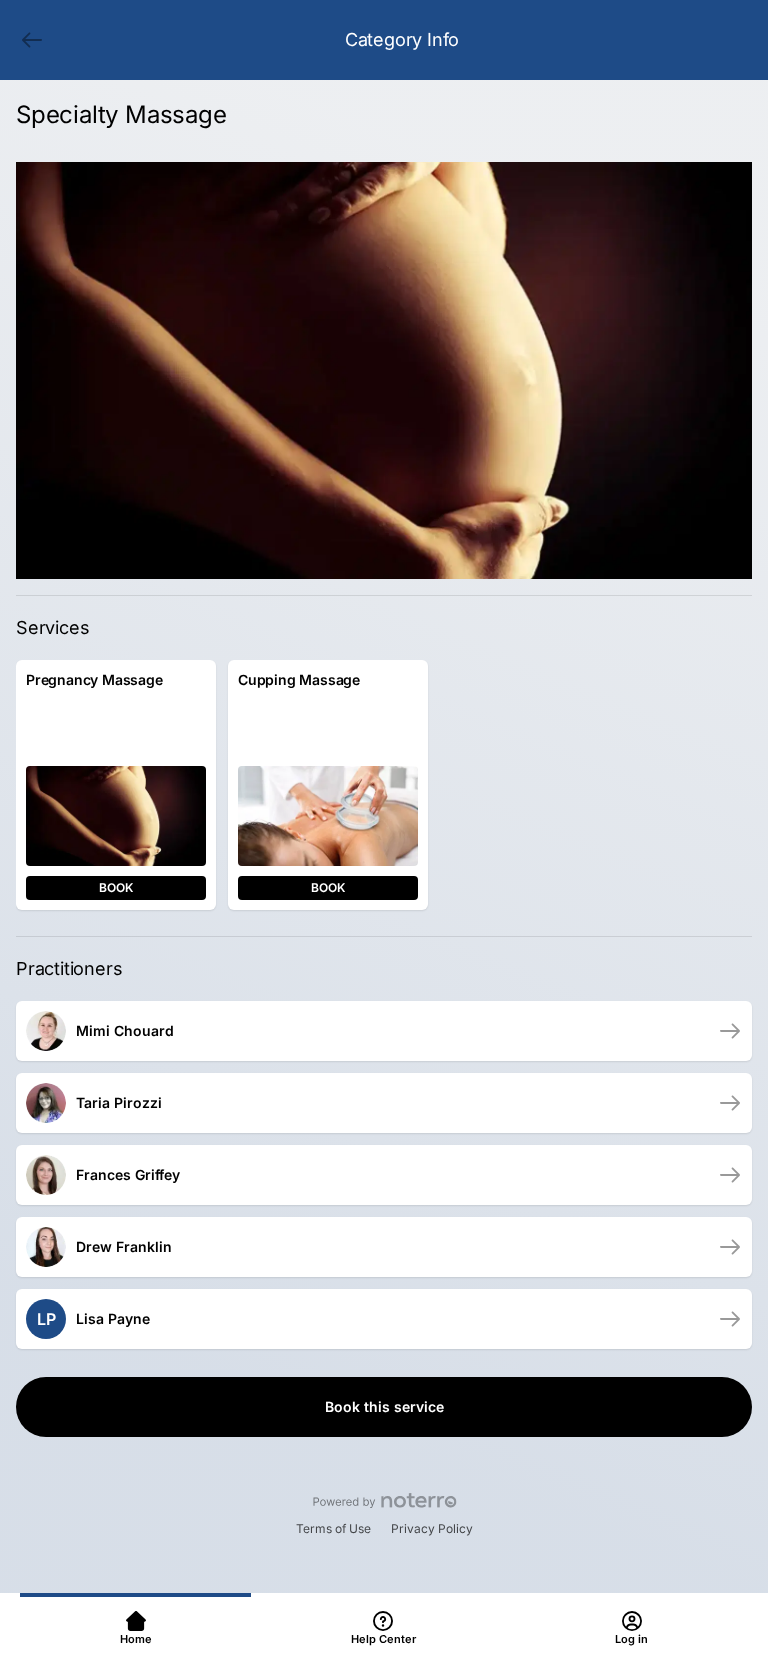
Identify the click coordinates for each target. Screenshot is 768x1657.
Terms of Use (333, 1528)
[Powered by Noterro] (384, 1501)
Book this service (384, 1406)
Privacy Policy (432, 1528)
